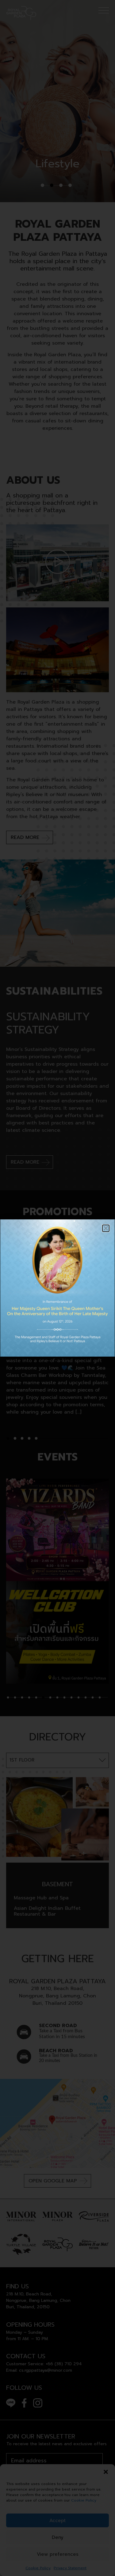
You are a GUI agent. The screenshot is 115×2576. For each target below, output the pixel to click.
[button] (106, 1228)
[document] (57, 1288)
